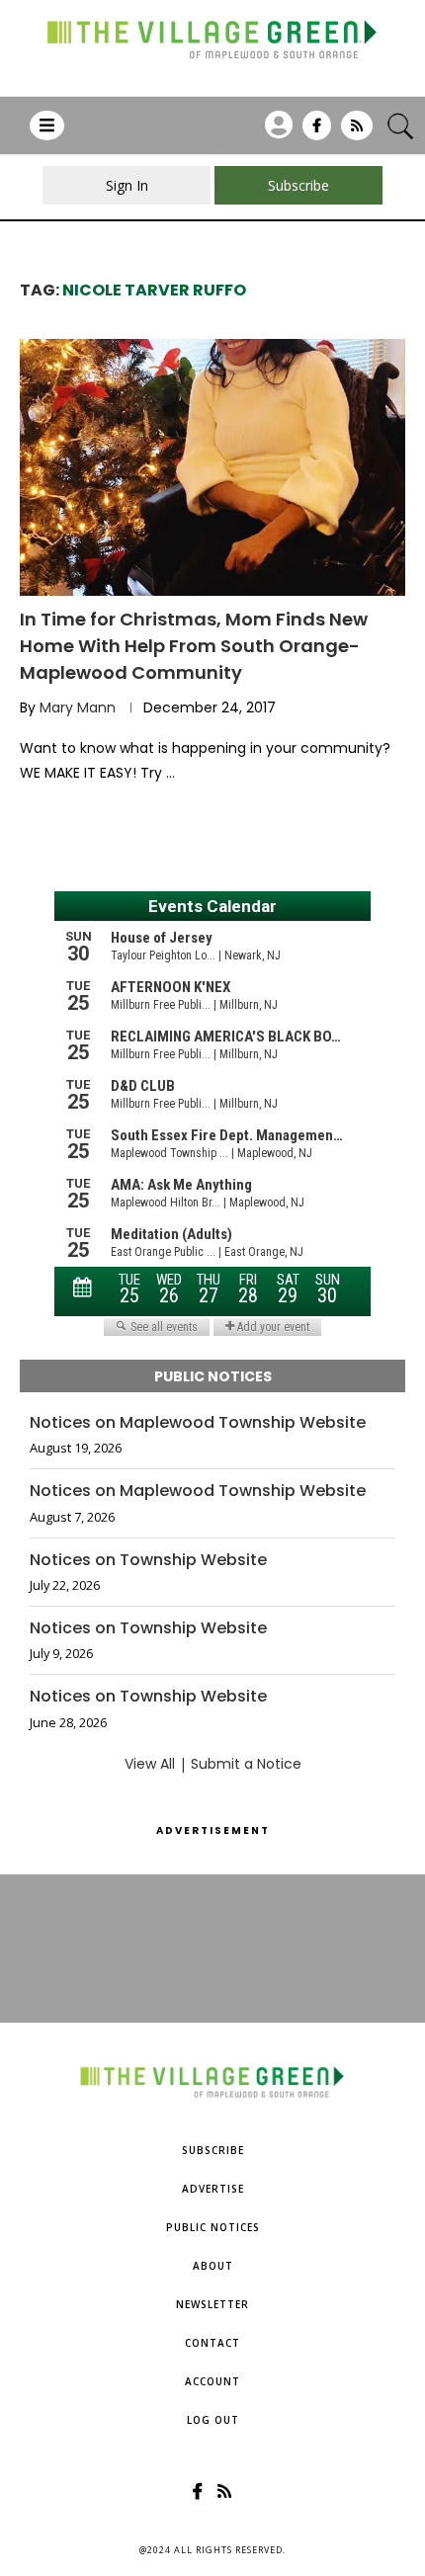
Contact (212, 2343)
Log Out (213, 2420)
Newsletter (212, 2304)
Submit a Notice (246, 1764)
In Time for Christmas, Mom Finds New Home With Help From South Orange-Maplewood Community (194, 646)
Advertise (213, 2189)
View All (150, 1764)
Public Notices (213, 2227)
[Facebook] (317, 132)
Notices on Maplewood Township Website (198, 1423)
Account (212, 2381)
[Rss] (357, 132)
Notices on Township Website (148, 1560)
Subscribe (213, 2150)
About (213, 2266)
